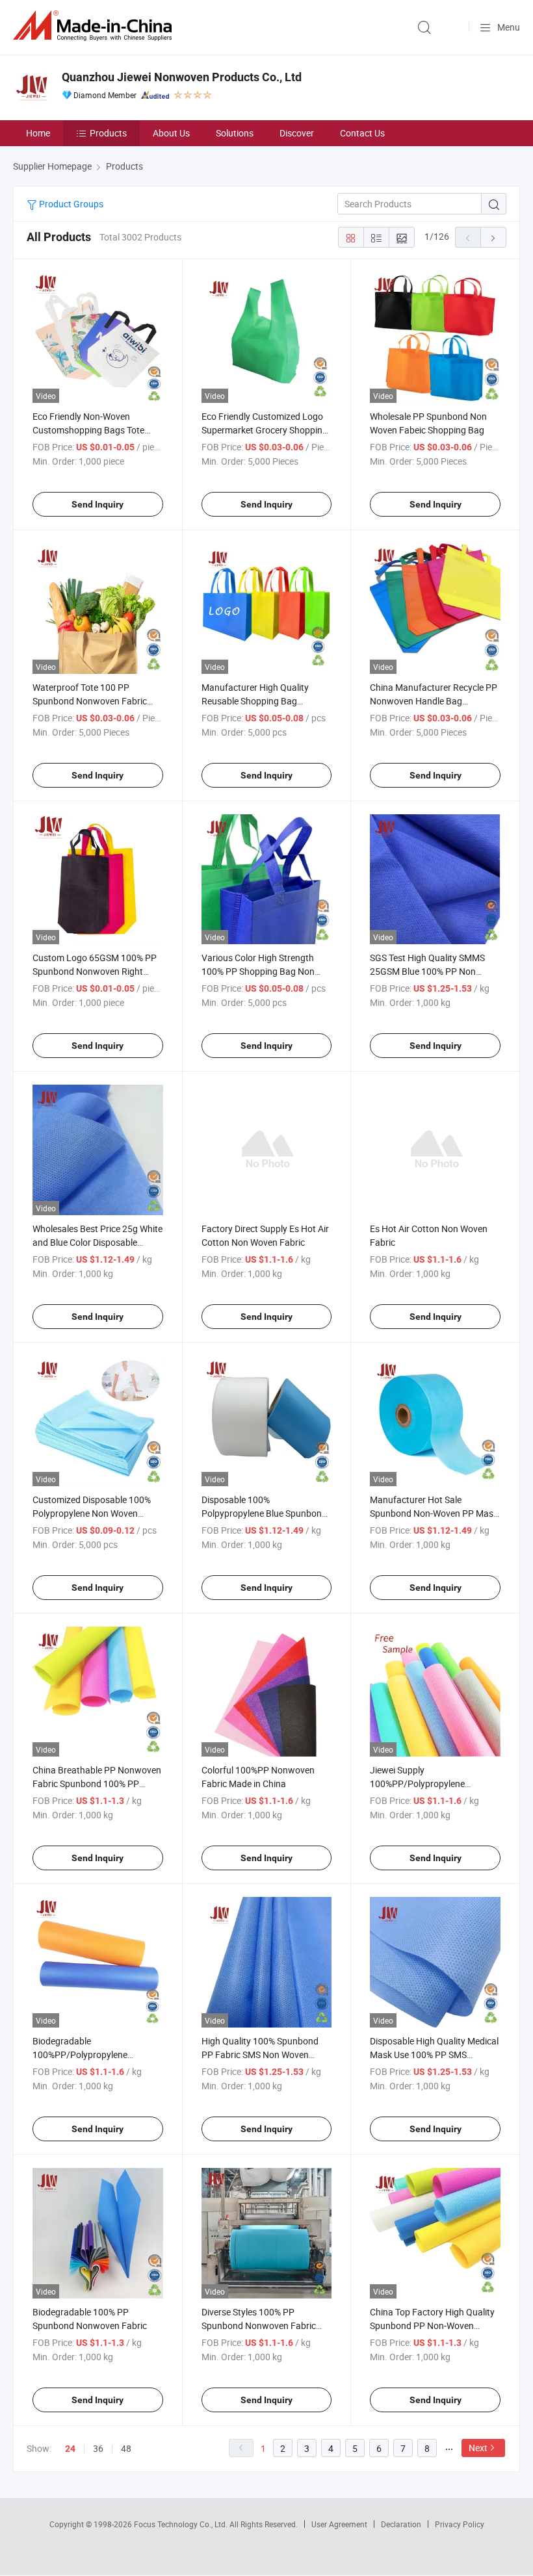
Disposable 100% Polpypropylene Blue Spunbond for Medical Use (264, 1513)
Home (38, 133)
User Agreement (339, 2524)
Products (108, 133)
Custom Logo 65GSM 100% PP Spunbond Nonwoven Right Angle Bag (95, 971)
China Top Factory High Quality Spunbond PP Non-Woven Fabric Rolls (432, 2325)
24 (70, 2449)
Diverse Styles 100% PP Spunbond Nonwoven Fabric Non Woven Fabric (259, 2325)
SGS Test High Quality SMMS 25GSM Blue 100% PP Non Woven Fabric (427, 971)
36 (98, 2448)
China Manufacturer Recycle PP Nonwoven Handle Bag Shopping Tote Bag (434, 701)
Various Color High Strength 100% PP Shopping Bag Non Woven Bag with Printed (258, 971)
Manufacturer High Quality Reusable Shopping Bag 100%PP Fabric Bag (255, 701)
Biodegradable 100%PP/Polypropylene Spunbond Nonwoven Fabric (90, 2054)
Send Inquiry (97, 504)
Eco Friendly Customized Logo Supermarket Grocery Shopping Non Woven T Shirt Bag (265, 430)
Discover (297, 133)
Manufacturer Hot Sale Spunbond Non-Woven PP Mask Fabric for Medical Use (434, 1513)
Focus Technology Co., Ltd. (182, 2524)
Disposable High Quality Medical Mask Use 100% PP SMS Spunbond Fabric (434, 2054)
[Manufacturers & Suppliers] (95, 26)
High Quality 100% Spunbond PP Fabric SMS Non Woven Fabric (260, 2054)
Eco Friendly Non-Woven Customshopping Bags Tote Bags (88, 430)
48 (126, 2448)
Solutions (235, 133)
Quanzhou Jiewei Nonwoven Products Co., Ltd (182, 77)
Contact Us (362, 133)
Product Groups (70, 204)
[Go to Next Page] (493, 237)
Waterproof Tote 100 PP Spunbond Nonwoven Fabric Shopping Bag (90, 701)
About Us (171, 133)
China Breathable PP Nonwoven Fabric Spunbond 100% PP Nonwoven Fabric (97, 1784)
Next (478, 2448)
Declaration (401, 2524)
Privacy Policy (460, 2524)
